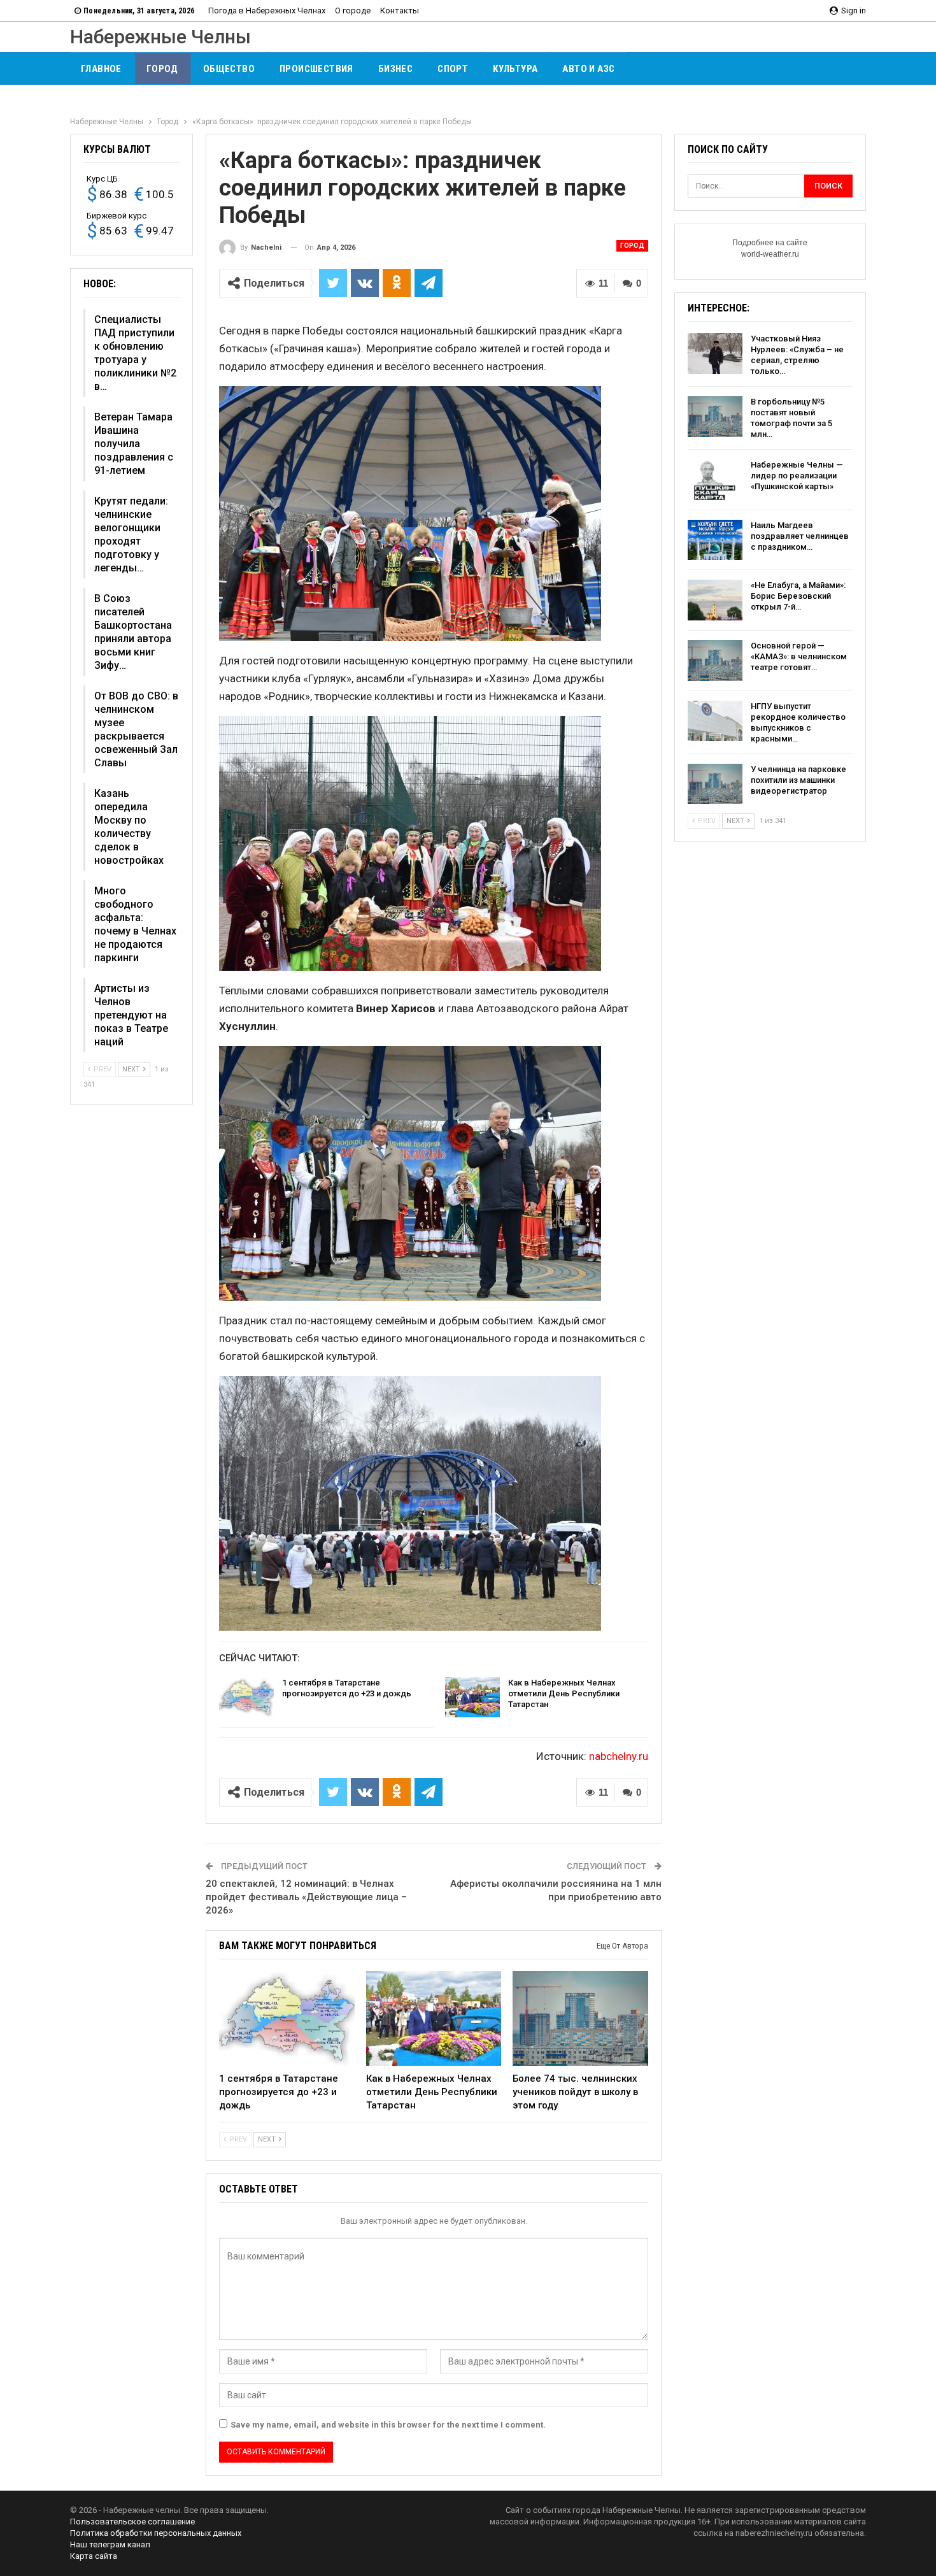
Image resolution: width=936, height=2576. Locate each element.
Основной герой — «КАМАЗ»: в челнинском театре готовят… (799, 656)
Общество (229, 69)
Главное (101, 69)
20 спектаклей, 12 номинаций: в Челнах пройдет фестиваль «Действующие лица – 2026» (306, 1897)
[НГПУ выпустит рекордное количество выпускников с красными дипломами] (715, 721)
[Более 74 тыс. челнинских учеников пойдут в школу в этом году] (580, 2018)
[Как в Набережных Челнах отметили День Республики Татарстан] (472, 1698)
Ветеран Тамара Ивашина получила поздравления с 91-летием (134, 444)
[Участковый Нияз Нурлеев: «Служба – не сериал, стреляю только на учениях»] (715, 354)
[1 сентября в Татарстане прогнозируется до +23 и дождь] (246, 1698)
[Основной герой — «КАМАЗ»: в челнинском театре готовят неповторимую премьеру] (715, 661)
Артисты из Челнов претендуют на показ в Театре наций (131, 1015)
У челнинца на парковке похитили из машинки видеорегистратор (798, 780)
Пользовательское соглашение (132, 2522)
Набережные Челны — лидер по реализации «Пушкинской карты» (797, 476)
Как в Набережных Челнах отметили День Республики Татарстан (564, 1693)
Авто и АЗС (588, 69)
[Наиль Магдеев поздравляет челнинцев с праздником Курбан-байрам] (715, 540)
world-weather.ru (770, 254)
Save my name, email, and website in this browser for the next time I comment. (388, 2425)
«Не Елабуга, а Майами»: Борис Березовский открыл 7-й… (798, 596)
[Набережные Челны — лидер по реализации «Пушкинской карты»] (715, 480)
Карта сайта (94, 2556)
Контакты (400, 11)
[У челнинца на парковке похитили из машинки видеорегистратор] (715, 784)
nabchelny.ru (619, 1756)
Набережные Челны (160, 37)
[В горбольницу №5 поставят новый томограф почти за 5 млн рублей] (715, 417)
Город (162, 69)
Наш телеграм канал (110, 2544)
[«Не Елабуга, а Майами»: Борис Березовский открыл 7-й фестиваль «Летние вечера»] (715, 600)
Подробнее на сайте (770, 243)
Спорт (453, 69)
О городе (353, 11)
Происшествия (316, 69)
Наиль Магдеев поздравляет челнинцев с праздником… (800, 536)
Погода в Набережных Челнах (267, 11)
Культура (515, 69)
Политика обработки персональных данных (156, 2533)
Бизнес (395, 69)
